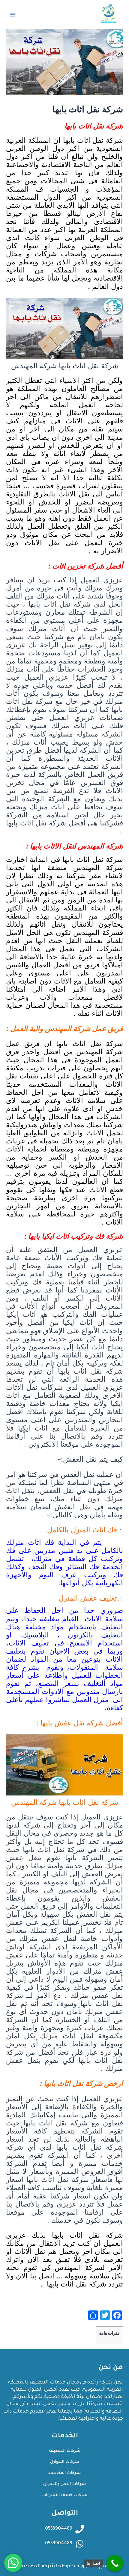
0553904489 (59, 2544)
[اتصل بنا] (115, 2563)
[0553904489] (80, 2544)
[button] (13, 2563)
